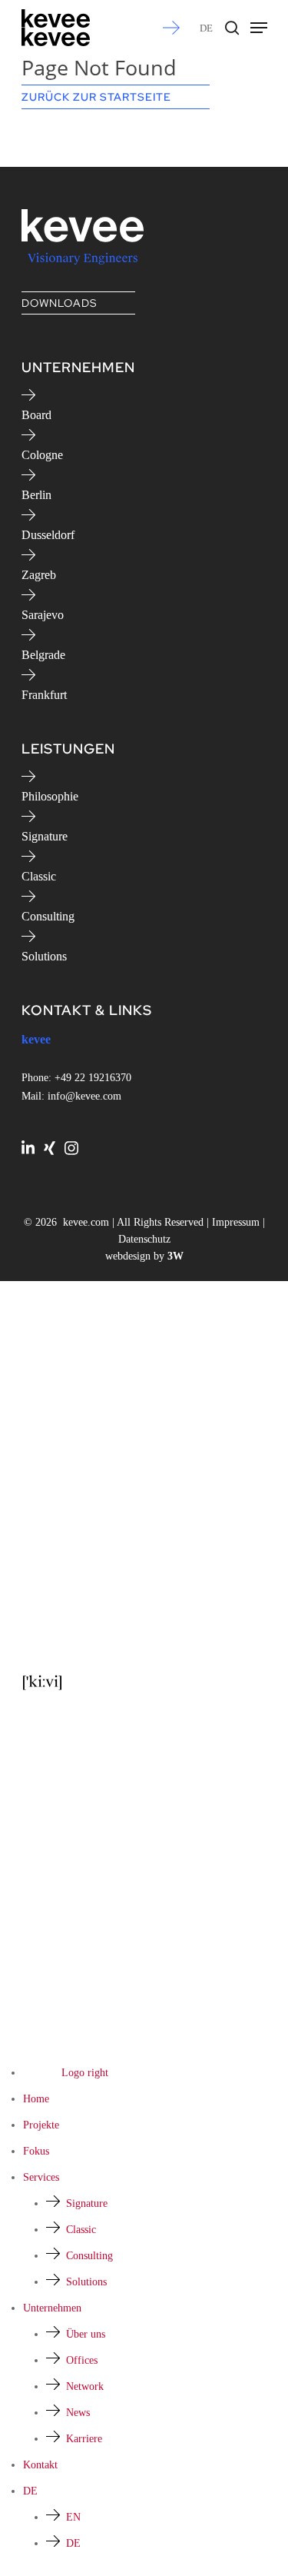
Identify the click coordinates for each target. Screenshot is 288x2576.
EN (73, 2517)
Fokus (36, 2151)
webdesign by (144, 1256)
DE (206, 28)
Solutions (44, 956)
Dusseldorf (48, 535)
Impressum (236, 1222)
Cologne (42, 455)
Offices (82, 2360)
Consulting (48, 916)
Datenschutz (144, 1239)
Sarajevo (43, 615)
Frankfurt (44, 695)
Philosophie (50, 796)
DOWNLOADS (59, 303)
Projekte (41, 2125)
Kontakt (40, 2465)
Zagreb (39, 575)
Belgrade (43, 655)
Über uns (86, 2334)
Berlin (36, 495)
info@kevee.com (84, 1096)
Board (36, 415)
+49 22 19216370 (93, 1078)
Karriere (84, 2439)
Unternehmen (52, 2308)
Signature (45, 836)
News (78, 2413)
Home (36, 2099)
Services (41, 2177)
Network (85, 2386)
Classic (39, 876)
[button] (259, 28)
